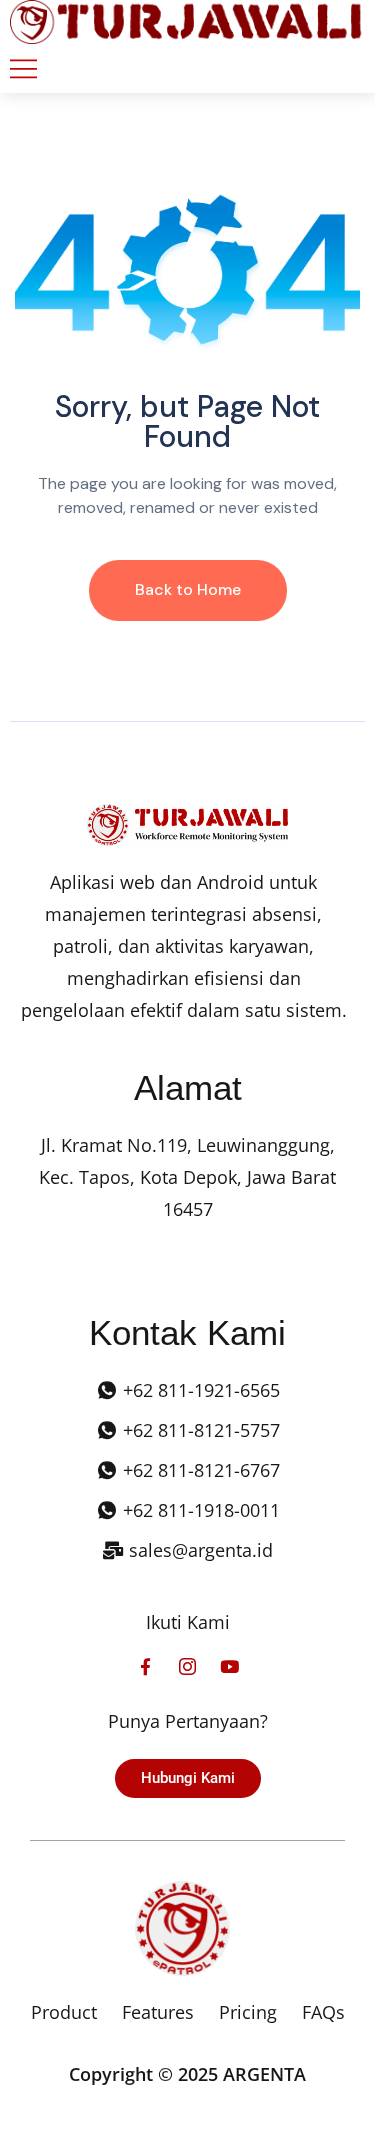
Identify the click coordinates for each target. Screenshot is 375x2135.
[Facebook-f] (145, 1666)
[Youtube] (229, 1666)
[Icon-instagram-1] (187, 1666)
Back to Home (188, 589)
